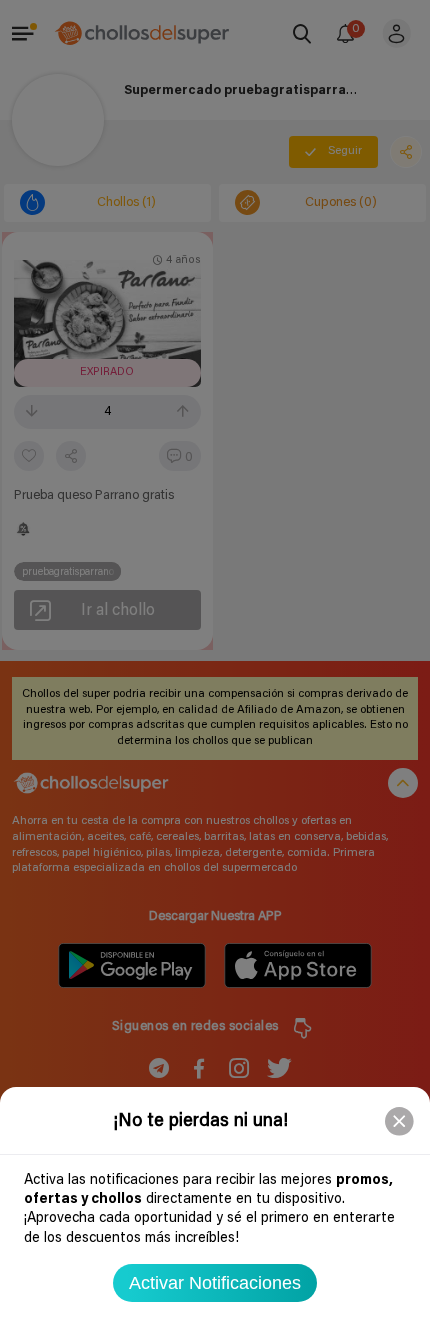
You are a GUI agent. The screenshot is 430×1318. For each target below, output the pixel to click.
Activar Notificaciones (215, 1283)
